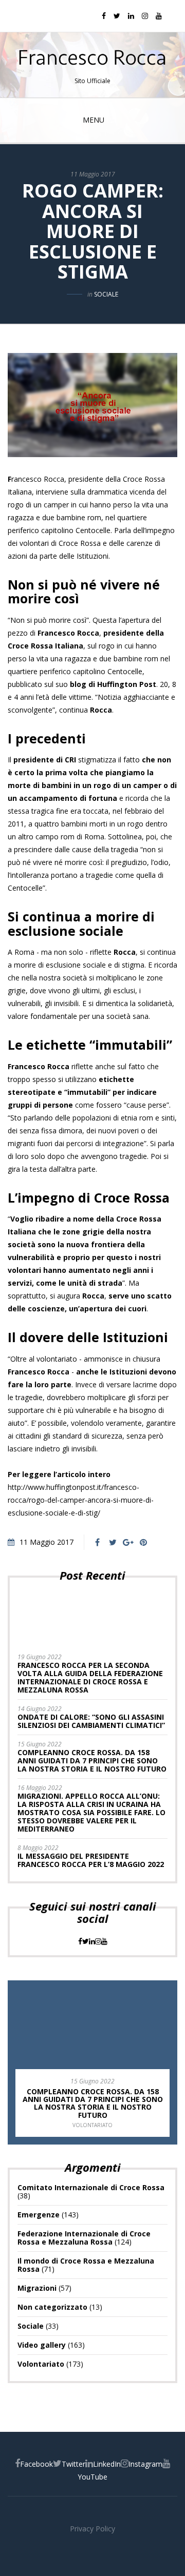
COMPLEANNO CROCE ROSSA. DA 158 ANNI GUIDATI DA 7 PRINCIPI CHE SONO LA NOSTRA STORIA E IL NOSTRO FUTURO (92, 1761)
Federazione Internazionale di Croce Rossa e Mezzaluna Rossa (84, 2238)
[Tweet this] (113, 1542)
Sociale (106, 294)
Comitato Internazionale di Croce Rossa (91, 2187)
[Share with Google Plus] (128, 1542)
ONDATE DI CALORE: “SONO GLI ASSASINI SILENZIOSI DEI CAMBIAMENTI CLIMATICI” (91, 1721)
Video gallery (42, 2345)
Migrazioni (37, 2288)
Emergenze (39, 2215)
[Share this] (97, 1542)
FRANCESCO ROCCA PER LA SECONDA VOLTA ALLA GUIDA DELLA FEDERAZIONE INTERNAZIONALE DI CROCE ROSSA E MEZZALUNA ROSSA (90, 1677)
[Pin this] (143, 1542)
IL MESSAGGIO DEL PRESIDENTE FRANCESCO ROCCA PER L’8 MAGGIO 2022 (91, 1860)
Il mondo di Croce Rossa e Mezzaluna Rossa (86, 2265)
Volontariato (92, 2125)
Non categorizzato (52, 2307)
